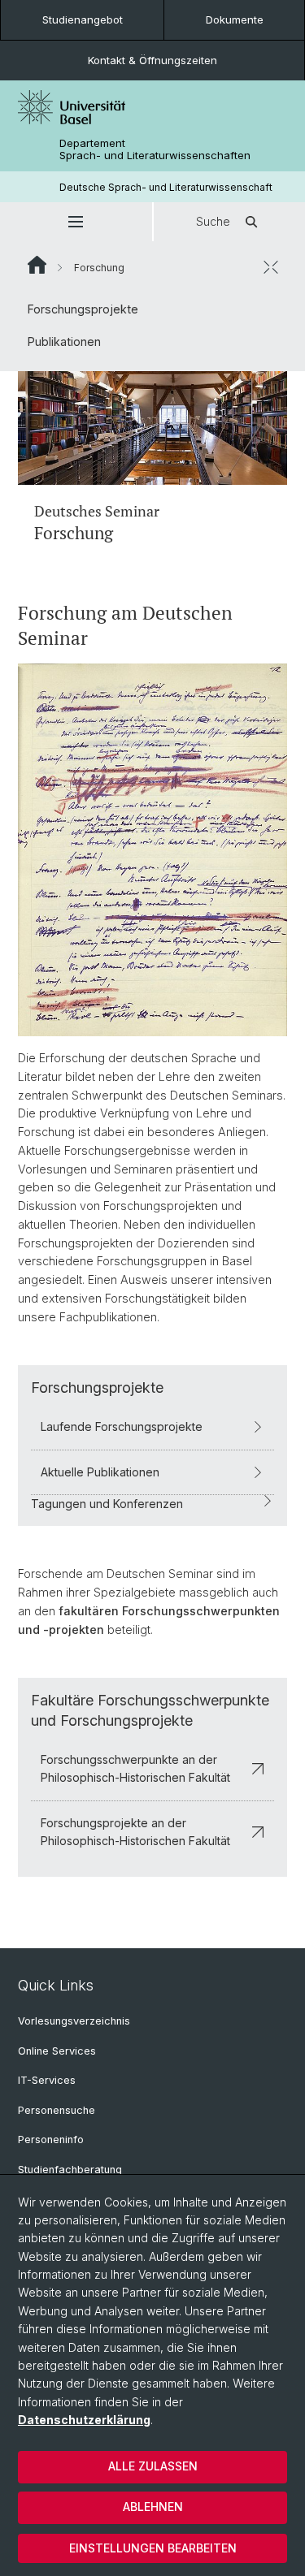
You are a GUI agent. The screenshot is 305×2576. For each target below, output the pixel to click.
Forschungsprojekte (83, 309)
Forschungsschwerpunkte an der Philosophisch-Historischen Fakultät (135, 1768)
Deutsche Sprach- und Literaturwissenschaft (166, 187)
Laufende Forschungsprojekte (122, 1426)
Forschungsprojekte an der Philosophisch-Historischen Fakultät (135, 1832)
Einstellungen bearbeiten (153, 2548)
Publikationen (64, 341)
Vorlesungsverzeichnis (74, 2021)
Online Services (57, 2051)
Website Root (37, 265)
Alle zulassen (153, 2466)
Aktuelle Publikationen (100, 1472)
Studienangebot (83, 19)
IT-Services (47, 2080)
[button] (76, 222)
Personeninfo (51, 2139)
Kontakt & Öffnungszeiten (152, 60)
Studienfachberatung (70, 2170)
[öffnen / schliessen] (271, 267)
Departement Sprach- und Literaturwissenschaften (155, 149)
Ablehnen (153, 2507)
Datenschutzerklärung (84, 2420)
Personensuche (57, 2110)
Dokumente (235, 19)
